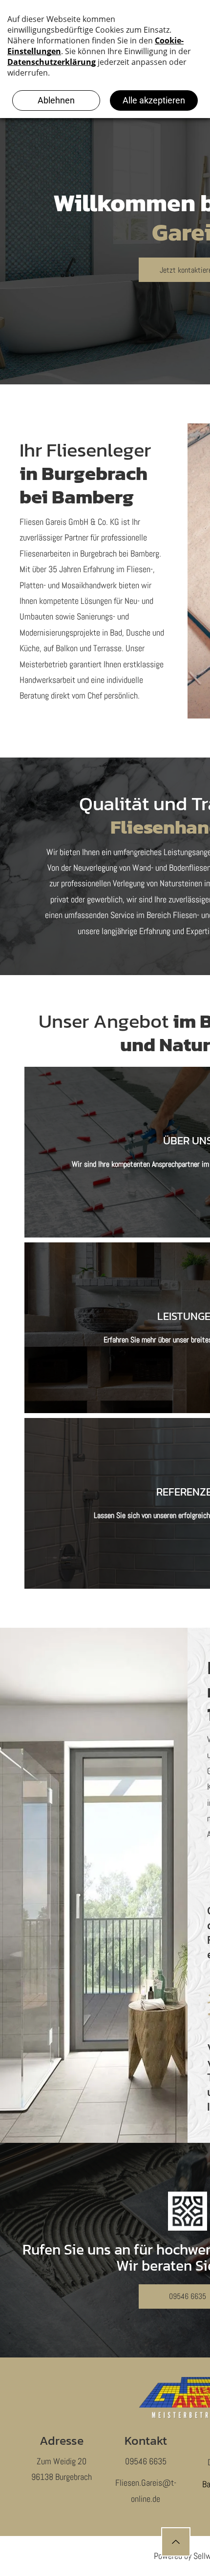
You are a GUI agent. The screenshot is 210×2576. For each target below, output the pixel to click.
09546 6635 (146, 2461)
